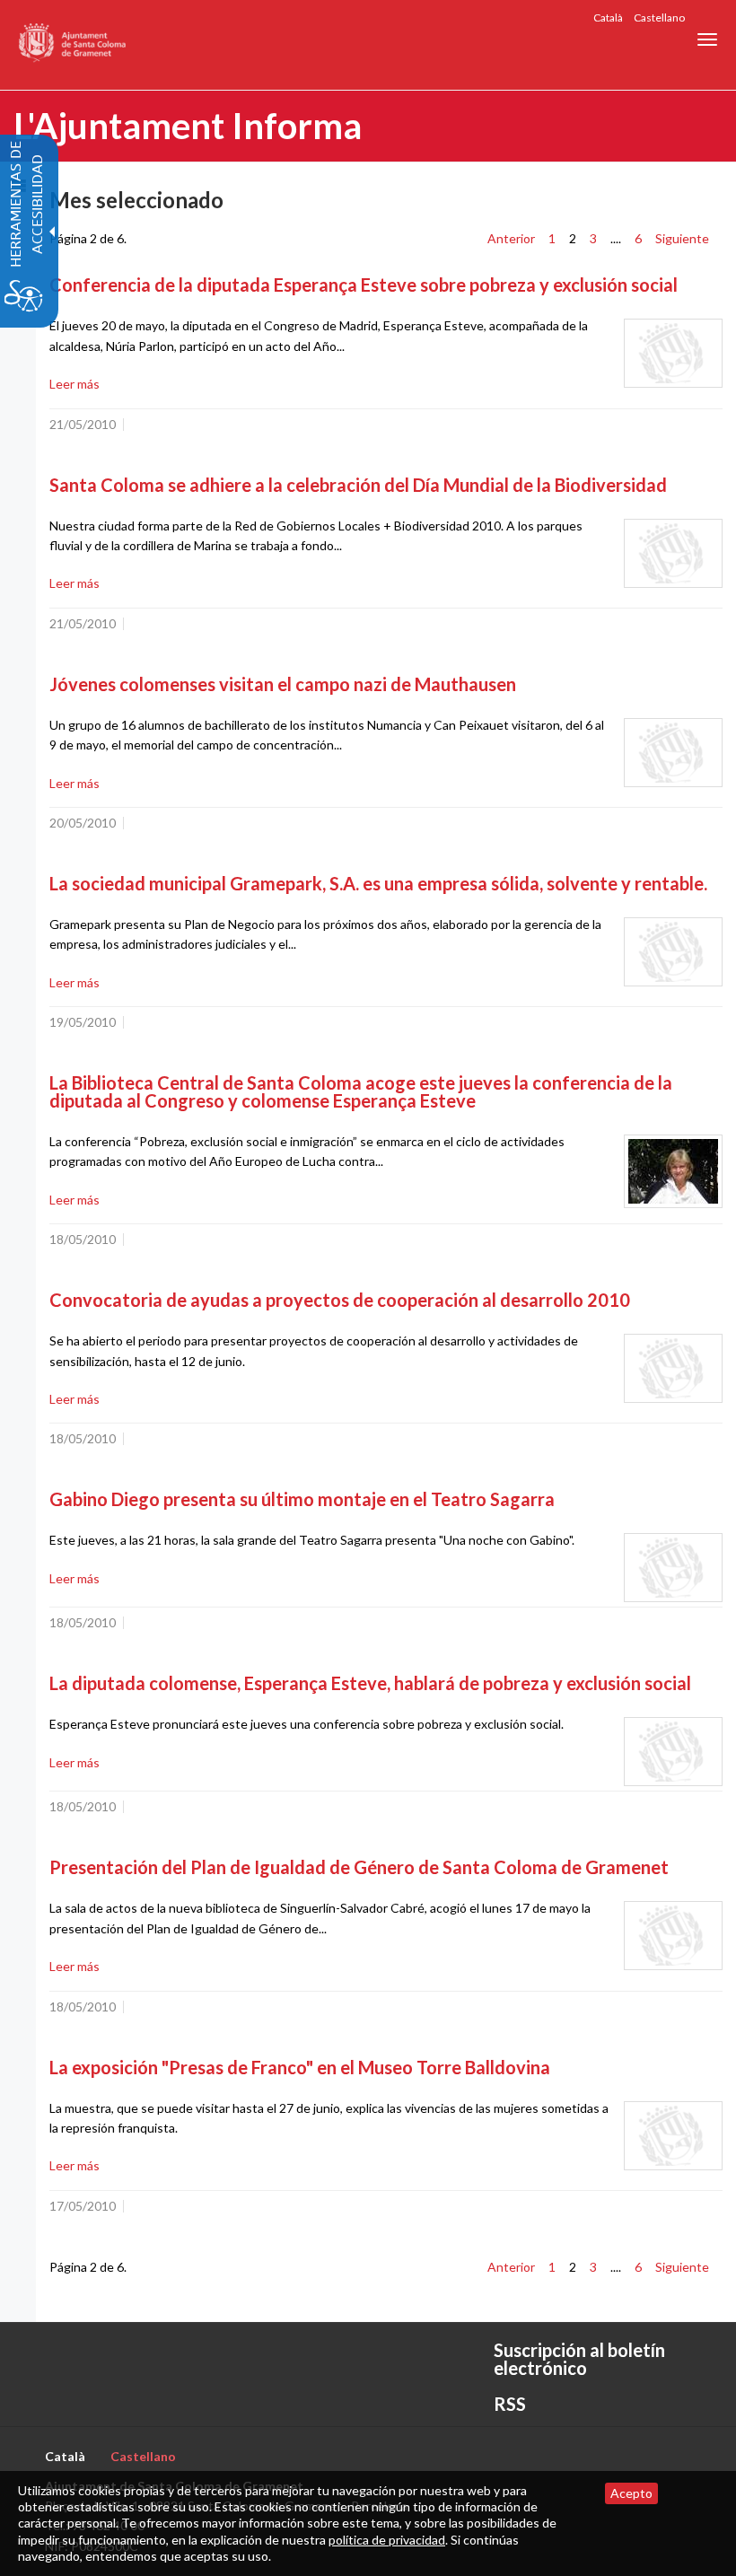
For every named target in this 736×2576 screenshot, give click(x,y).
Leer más (74, 384)
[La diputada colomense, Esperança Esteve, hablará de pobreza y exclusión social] (673, 1752)
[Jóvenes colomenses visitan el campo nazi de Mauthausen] (673, 753)
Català (608, 18)
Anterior (511, 238)
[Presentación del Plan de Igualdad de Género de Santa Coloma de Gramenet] (673, 1936)
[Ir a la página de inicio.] (73, 45)
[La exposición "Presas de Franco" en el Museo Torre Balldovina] (673, 2136)
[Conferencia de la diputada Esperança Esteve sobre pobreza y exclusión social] (673, 353)
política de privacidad (387, 2540)
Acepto (631, 2493)
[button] (707, 39)
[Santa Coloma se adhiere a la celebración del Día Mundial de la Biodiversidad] (673, 553)
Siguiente (682, 238)
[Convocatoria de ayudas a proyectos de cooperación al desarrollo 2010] (673, 1368)
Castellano (659, 18)
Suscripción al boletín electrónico (579, 2359)
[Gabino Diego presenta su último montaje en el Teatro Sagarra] (673, 1568)
